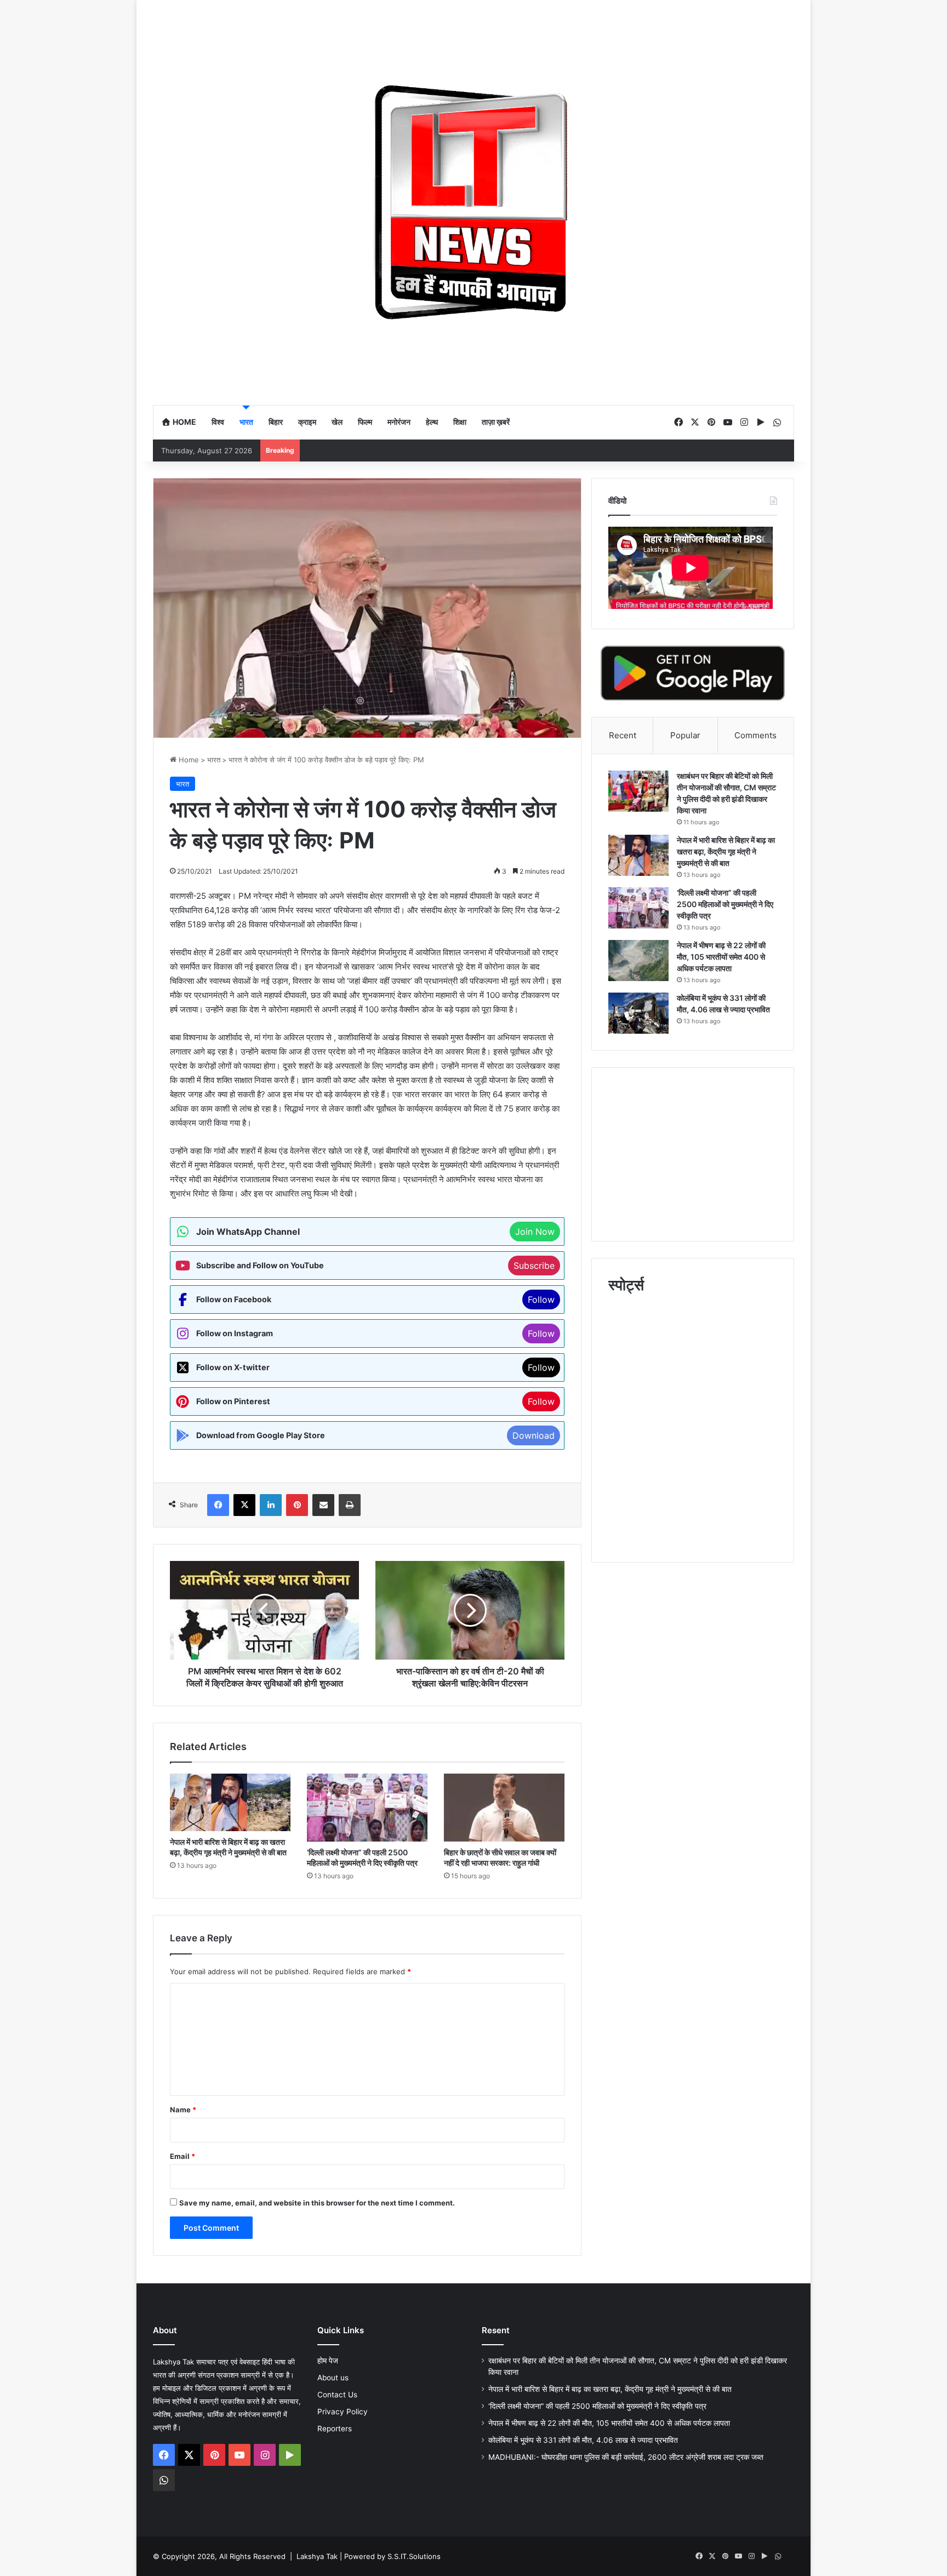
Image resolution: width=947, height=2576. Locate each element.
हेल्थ (432, 422)
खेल (337, 422)
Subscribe (534, 1266)
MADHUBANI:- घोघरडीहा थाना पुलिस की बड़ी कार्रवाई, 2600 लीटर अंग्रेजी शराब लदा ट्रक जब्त (626, 2457)
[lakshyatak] (473, 202)
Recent (623, 735)
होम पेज (328, 2361)
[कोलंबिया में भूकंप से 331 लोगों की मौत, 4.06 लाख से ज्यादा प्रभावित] (638, 1013)
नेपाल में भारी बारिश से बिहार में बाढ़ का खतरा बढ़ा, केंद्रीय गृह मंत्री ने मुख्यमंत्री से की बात (726, 851)
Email (182, 2156)
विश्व (218, 422)
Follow (541, 1300)
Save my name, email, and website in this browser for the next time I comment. (317, 2203)
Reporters (335, 2429)
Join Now (535, 1232)
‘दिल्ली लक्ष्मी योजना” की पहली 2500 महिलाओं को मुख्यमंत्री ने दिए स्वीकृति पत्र (725, 904)
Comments (755, 735)
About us (333, 2378)
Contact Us (337, 2395)
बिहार (276, 422)
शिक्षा (460, 422)
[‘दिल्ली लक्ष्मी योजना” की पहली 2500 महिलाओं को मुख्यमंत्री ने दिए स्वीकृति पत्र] (367, 1808)
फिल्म (365, 422)
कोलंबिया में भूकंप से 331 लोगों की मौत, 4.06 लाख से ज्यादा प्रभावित (583, 2440)
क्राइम (307, 422)
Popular (685, 735)
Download (534, 1435)
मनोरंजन (399, 422)
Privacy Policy (343, 2412)
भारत (246, 422)
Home (184, 422)
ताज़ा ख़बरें (496, 422)
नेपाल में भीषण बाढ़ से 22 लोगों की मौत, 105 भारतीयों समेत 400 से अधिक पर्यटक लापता (721, 957)
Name (183, 2110)
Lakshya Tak (317, 2556)
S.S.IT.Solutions (414, 2556)
